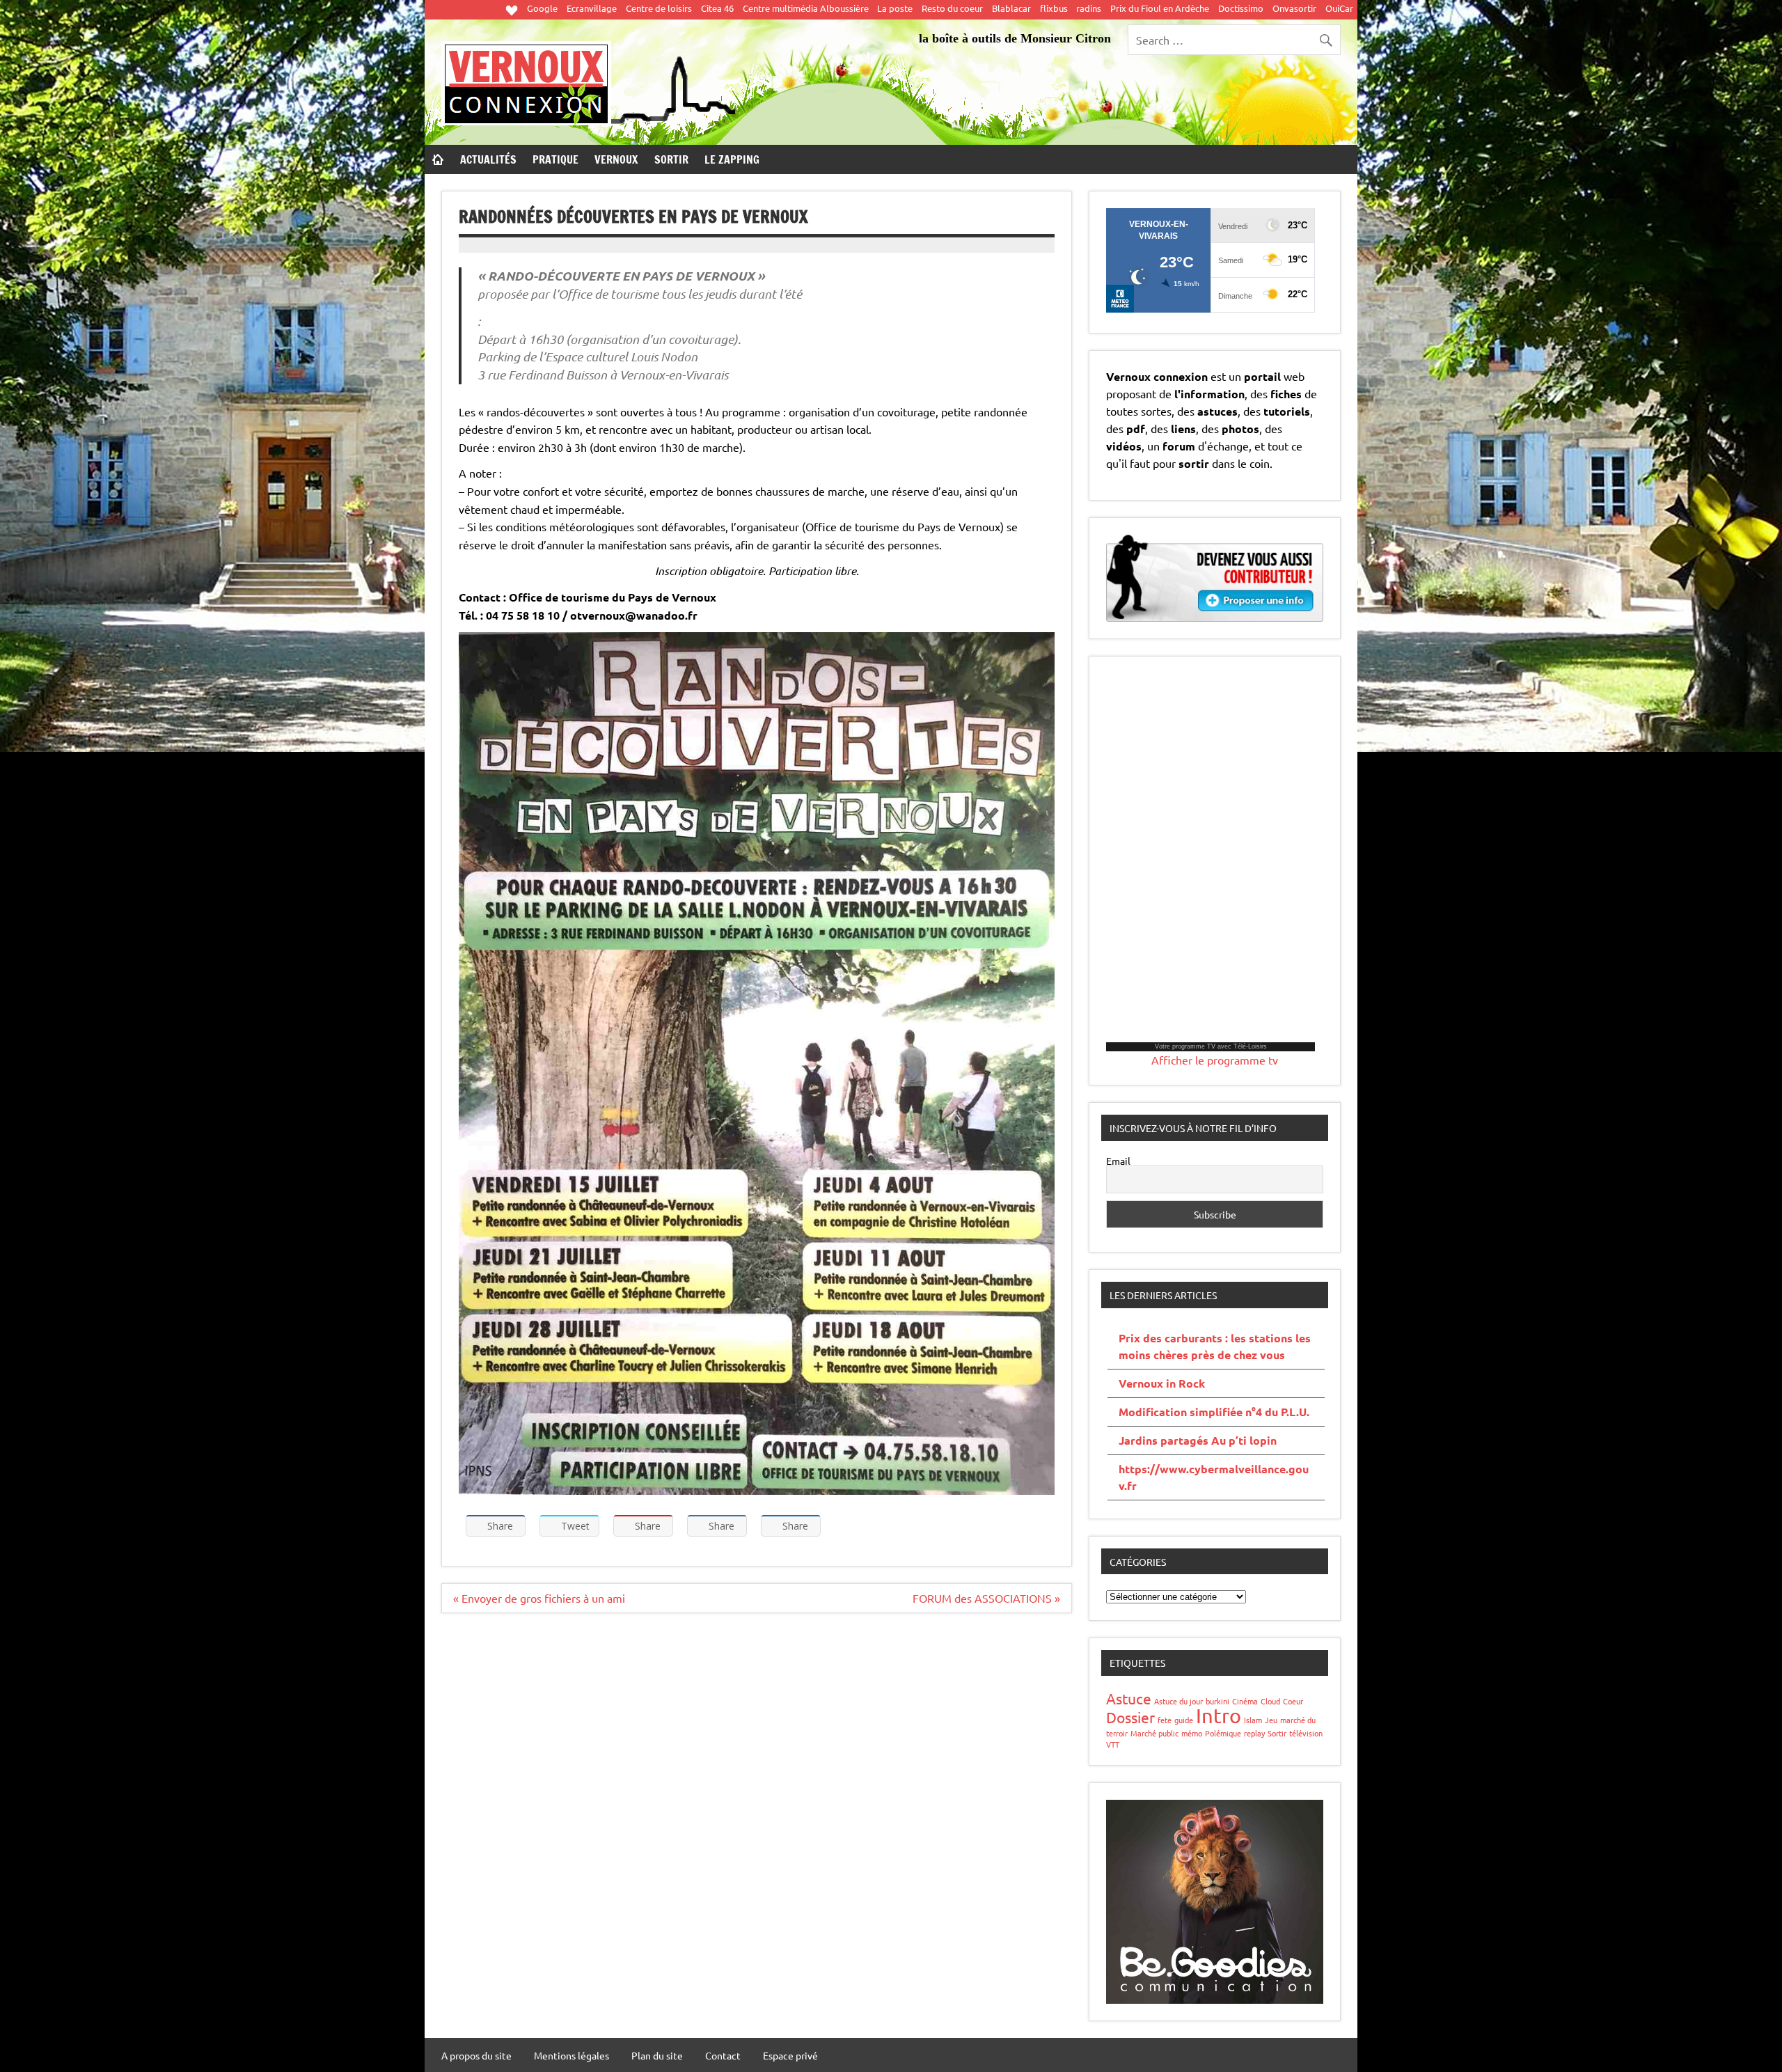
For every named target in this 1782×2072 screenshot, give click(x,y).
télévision (1306, 1733)
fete (1165, 1720)
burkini (1217, 1701)
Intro (1219, 1716)
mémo (1192, 1733)
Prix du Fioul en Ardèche (1160, 8)
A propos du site (476, 2055)
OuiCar (1339, 8)
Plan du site (657, 2055)
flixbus (1054, 8)
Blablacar (1011, 8)
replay (1254, 1733)
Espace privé (790, 2055)
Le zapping (732, 159)
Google (542, 8)
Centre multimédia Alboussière (806, 8)
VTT (1113, 1744)
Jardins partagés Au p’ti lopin (1198, 1440)
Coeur (1293, 1701)
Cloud (1270, 1701)
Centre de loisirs (659, 8)
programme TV (1194, 1046)
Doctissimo (1241, 8)
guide (1184, 1720)
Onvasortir (1294, 8)
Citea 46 (717, 8)
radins (1089, 8)
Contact (723, 2055)
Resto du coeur (952, 8)
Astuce (1129, 1698)
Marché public (1154, 1733)
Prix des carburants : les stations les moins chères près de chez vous (1215, 1346)
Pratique (555, 159)
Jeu (1271, 1720)
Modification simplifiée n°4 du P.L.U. (1214, 1412)
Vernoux (616, 159)
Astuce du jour (1178, 1701)
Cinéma (1245, 1701)
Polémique (1223, 1733)
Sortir (671, 159)
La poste (895, 8)
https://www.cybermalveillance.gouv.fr (1214, 1477)
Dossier (1130, 1717)
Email (1118, 1161)
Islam (1253, 1720)
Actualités (488, 159)
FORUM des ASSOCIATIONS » (986, 1598)
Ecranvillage (592, 8)
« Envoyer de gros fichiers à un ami (539, 1598)
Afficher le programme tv (1215, 1060)
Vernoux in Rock (1162, 1383)
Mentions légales (571, 2055)
